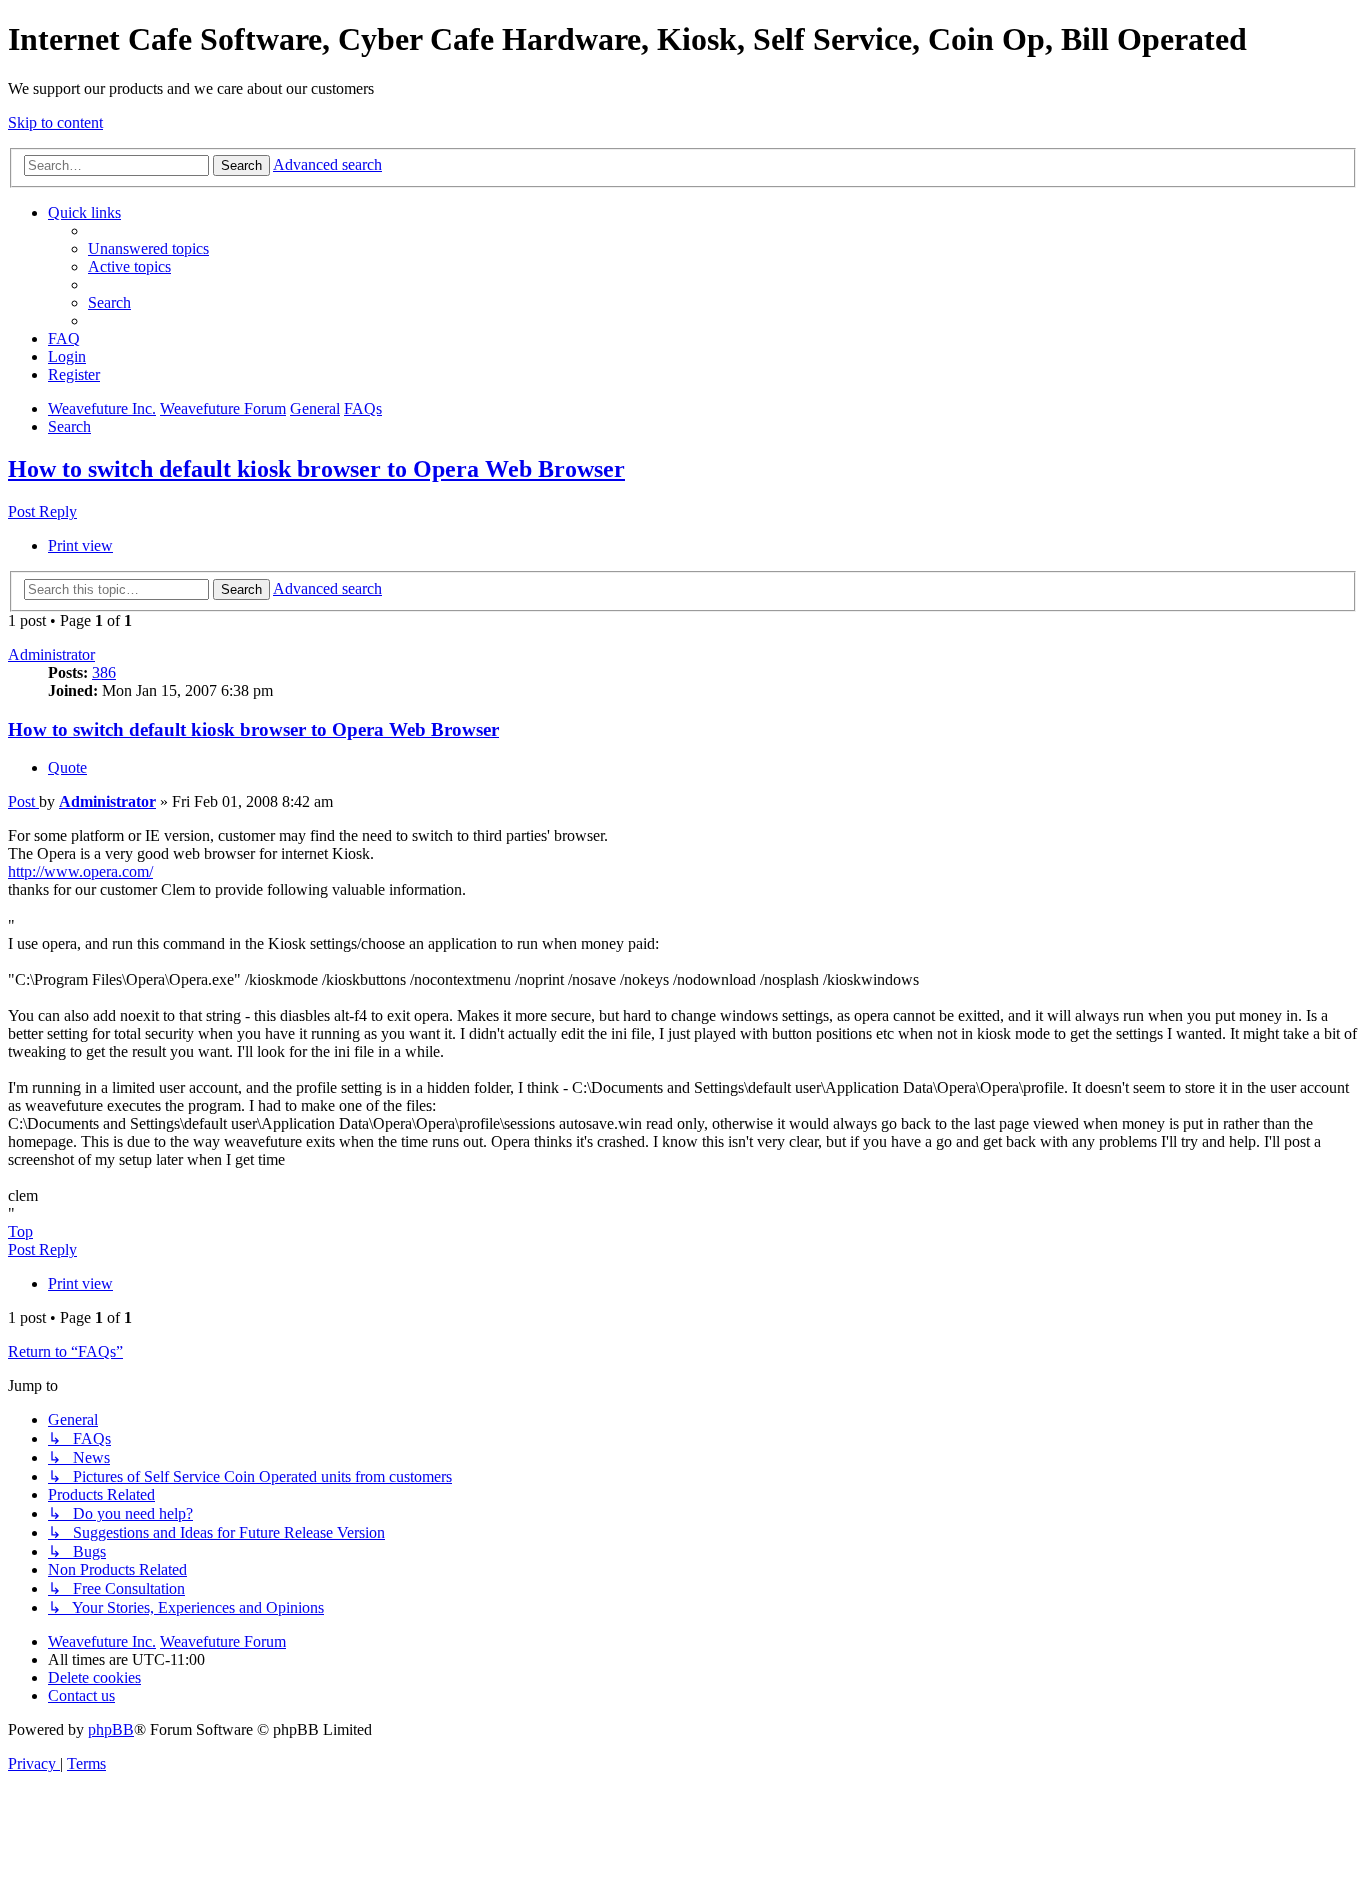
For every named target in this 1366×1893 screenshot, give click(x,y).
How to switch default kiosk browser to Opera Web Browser (316, 469)
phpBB (111, 1729)
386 (104, 672)
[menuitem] (148, 248)
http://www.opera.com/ (80, 871)
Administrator (51, 654)
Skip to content (55, 122)
